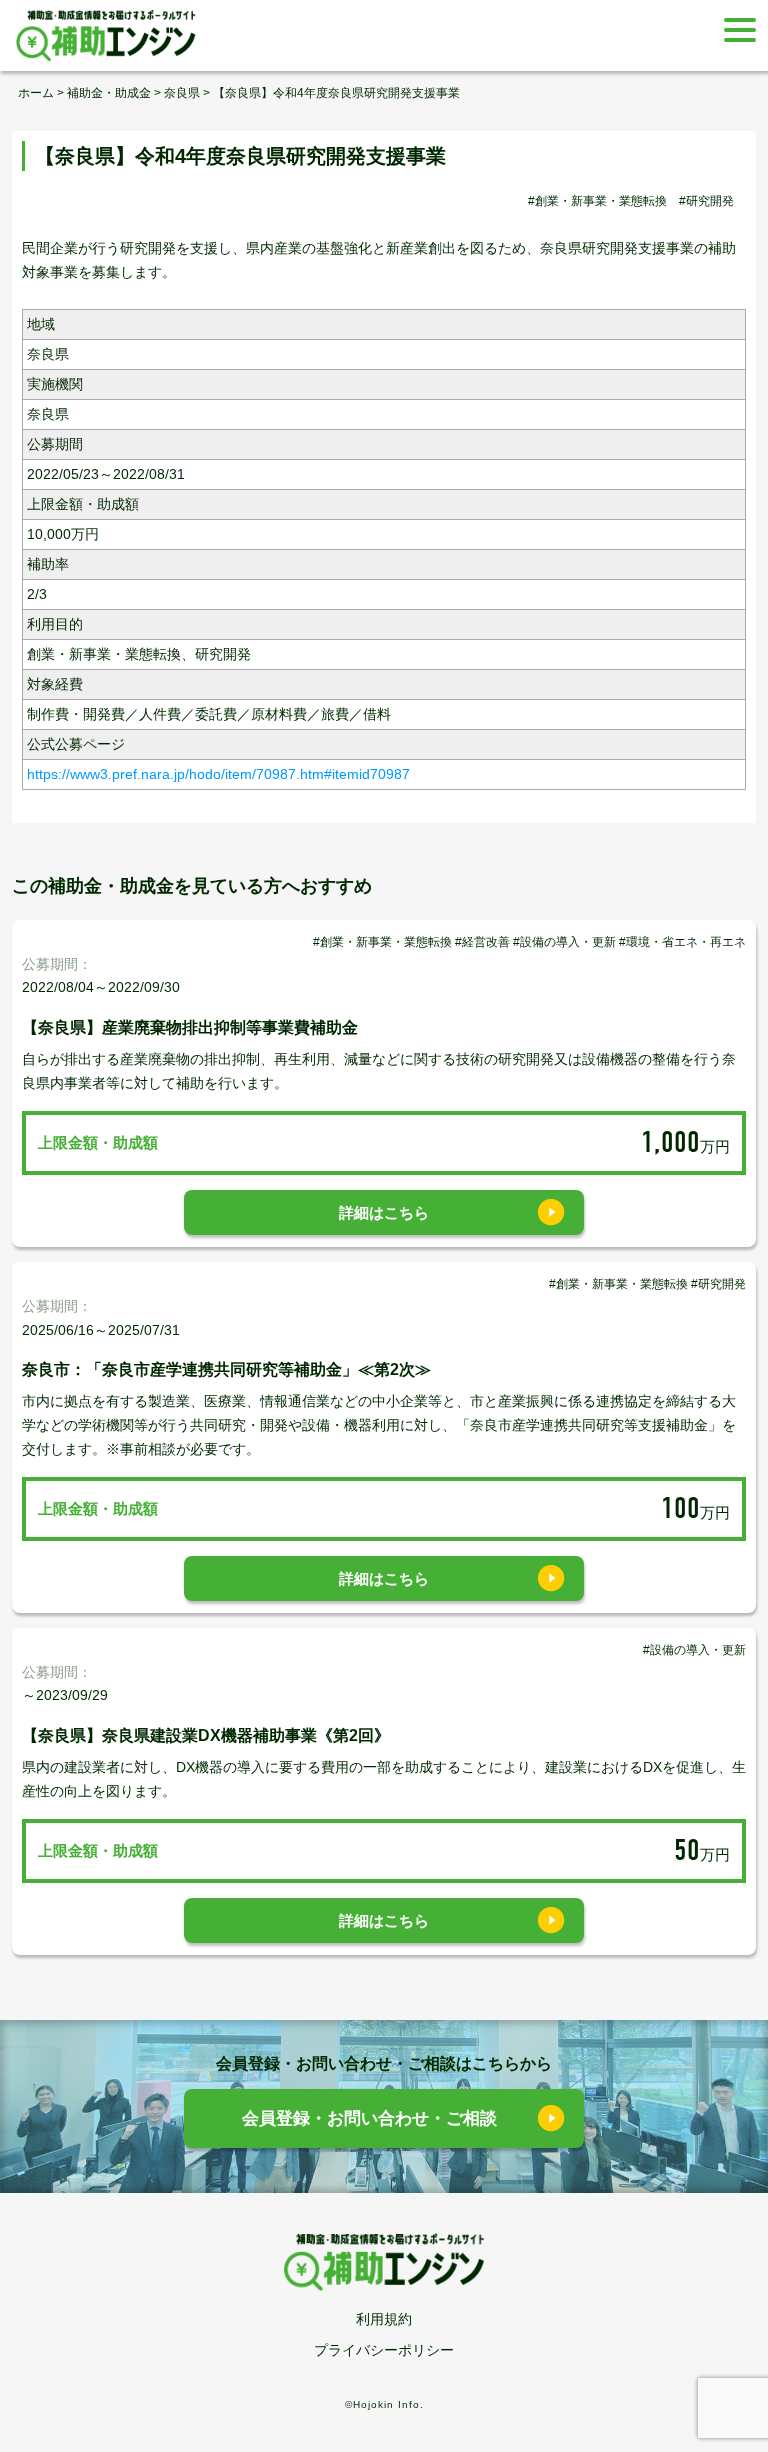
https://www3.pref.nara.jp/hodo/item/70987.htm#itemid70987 (218, 774)
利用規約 (384, 2319)
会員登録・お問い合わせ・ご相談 (369, 2118)
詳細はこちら (384, 1212)
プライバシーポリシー (384, 2350)
